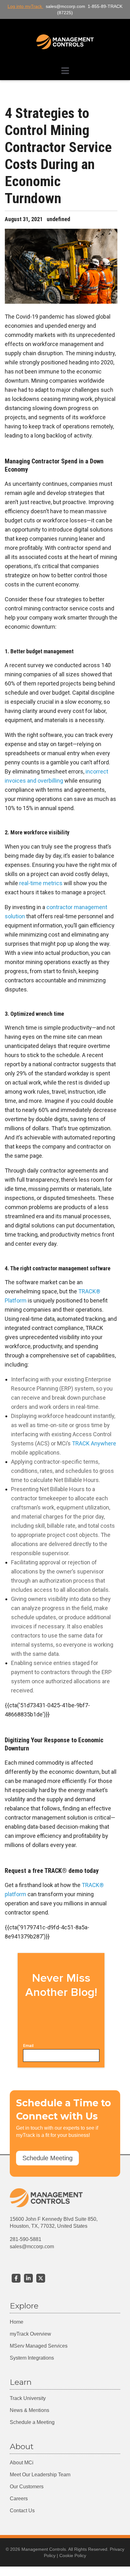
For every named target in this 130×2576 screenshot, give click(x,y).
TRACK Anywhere (94, 1443)
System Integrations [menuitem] (32, 2358)
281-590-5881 (26, 2239)
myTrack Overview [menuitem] (30, 2334)
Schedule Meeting (47, 2158)
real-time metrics (41, 883)
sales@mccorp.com (32, 2247)
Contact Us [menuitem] (22, 2511)
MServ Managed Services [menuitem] (39, 2346)
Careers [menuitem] (19, 2499)
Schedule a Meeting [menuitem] (32, 2422)
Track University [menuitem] (28, 2398)
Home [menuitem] (17, 2322)
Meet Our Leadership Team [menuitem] (40, 2475)
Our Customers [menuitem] (27, 2487)
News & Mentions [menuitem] (30, 2410)
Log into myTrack (25, 6)
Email (28, 2046)
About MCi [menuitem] (22, 2463)
